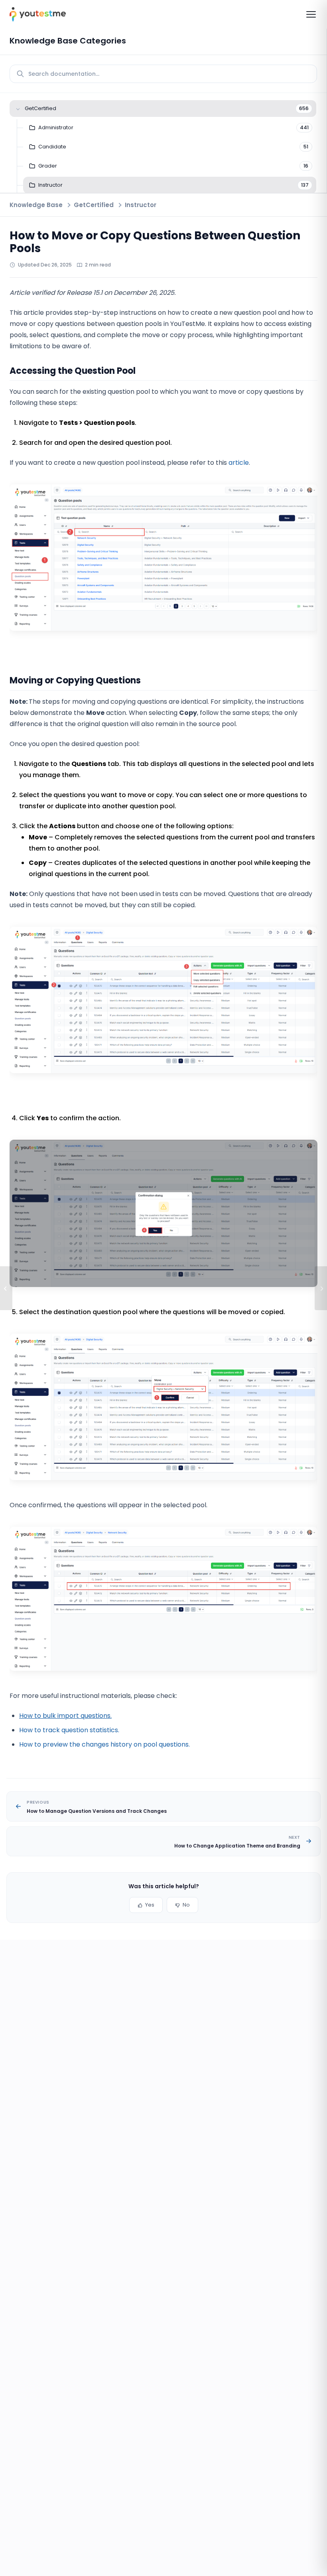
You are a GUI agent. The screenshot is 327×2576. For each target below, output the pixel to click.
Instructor (141, 205)
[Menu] (311, 14)
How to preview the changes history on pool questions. (104, 1744)
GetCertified (94, 205)
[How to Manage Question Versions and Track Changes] (6, 1288)
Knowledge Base (36, 205)
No (186, 1905)
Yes (150, 1905)
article (239, 463)
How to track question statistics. (69, 1730)
